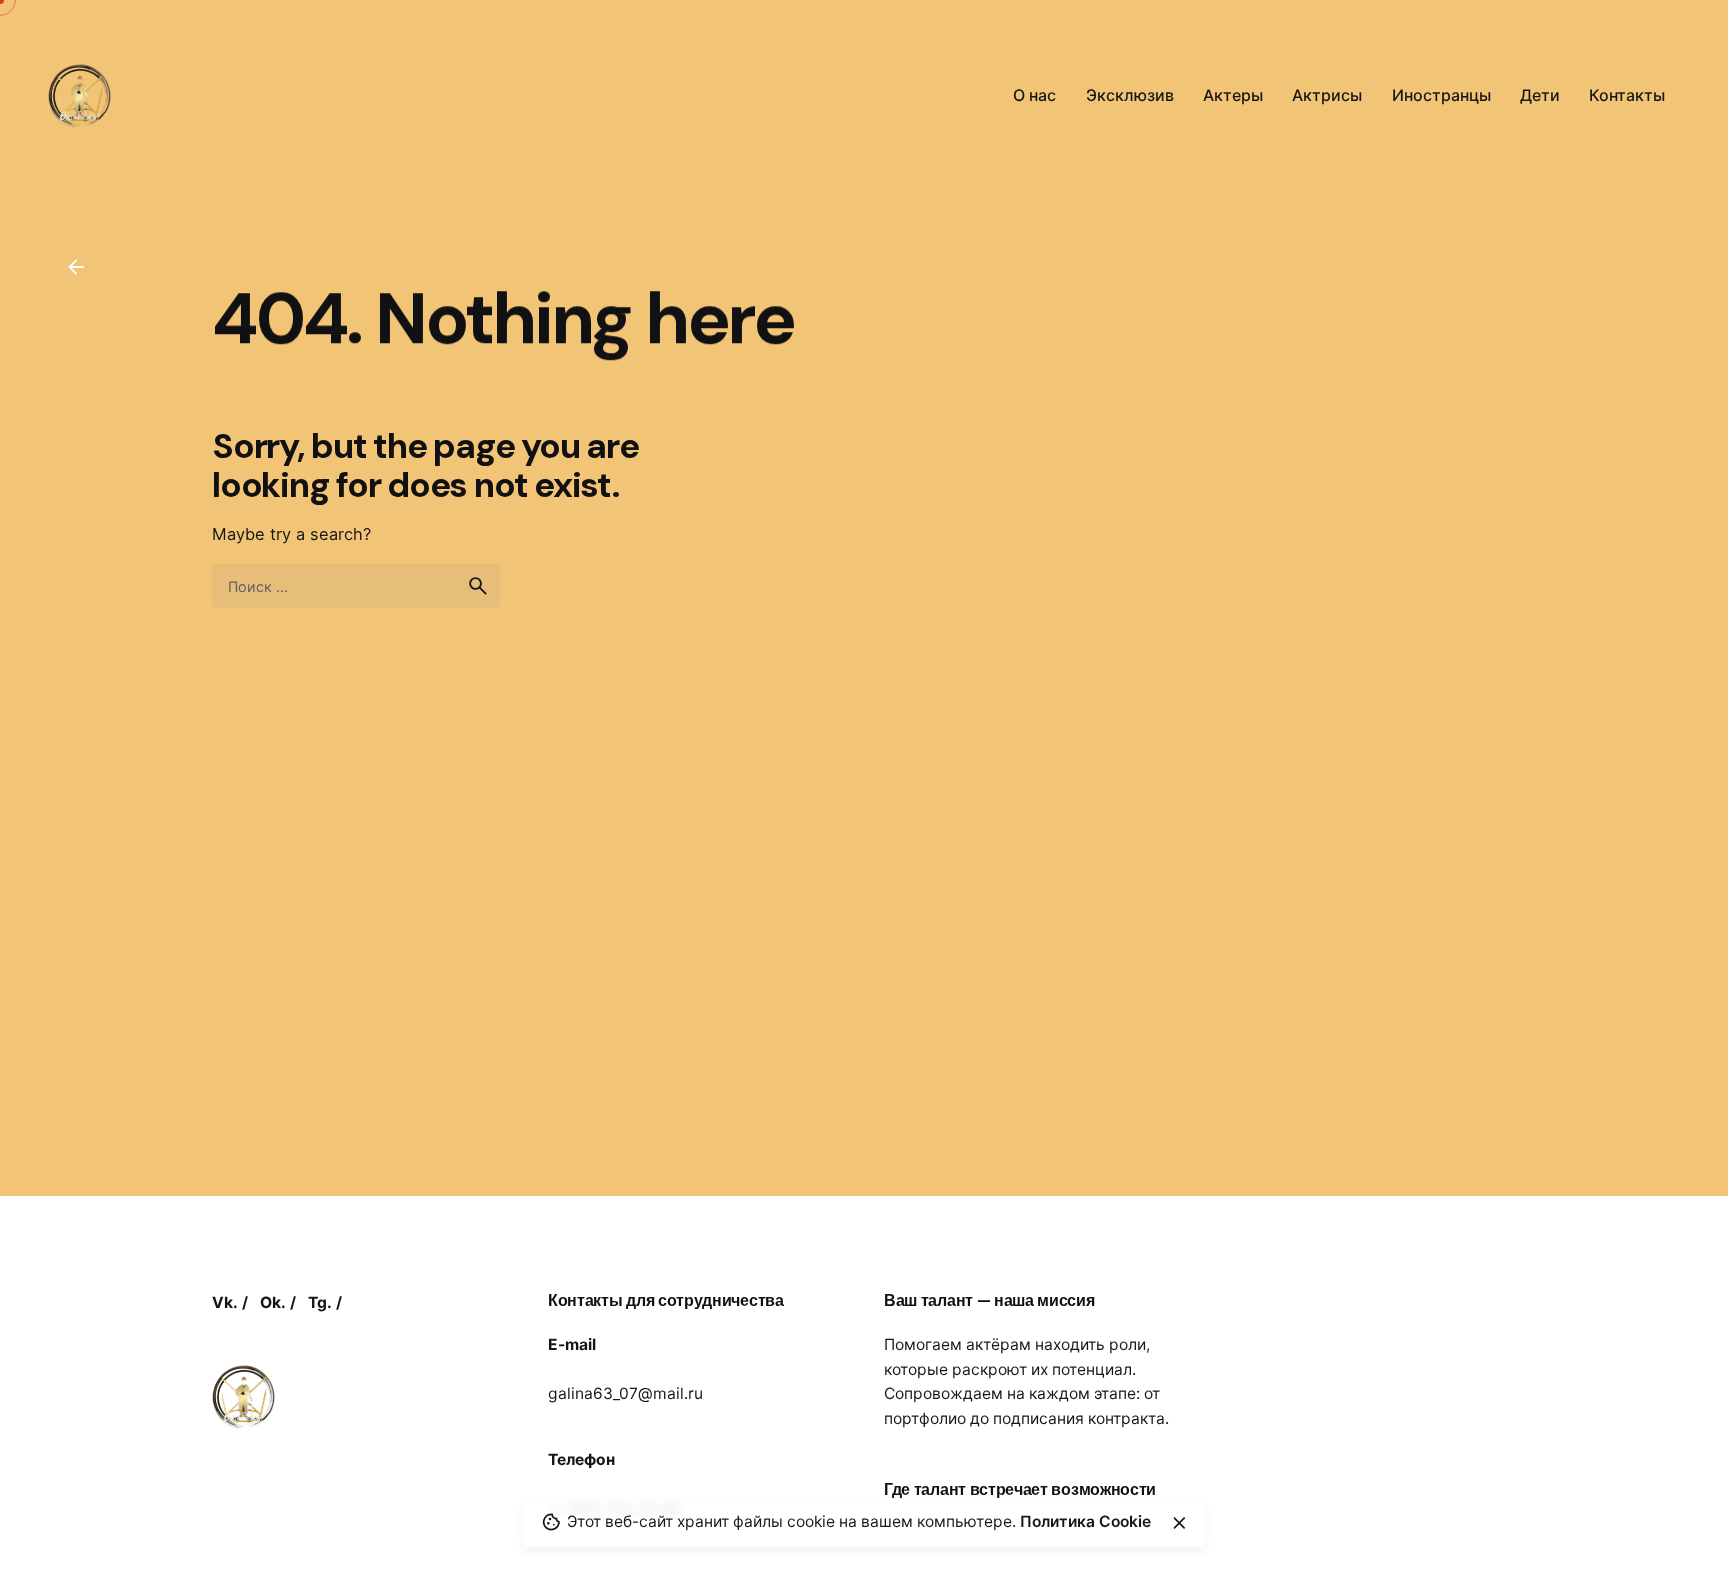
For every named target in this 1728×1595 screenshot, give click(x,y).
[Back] (76, 267)
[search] (478, 586)
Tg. (320, 1302)
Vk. (225, 1302)
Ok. (273, 1302)
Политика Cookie (1085, 1521)
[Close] (1179, 1523)
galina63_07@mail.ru (625, 1393)
